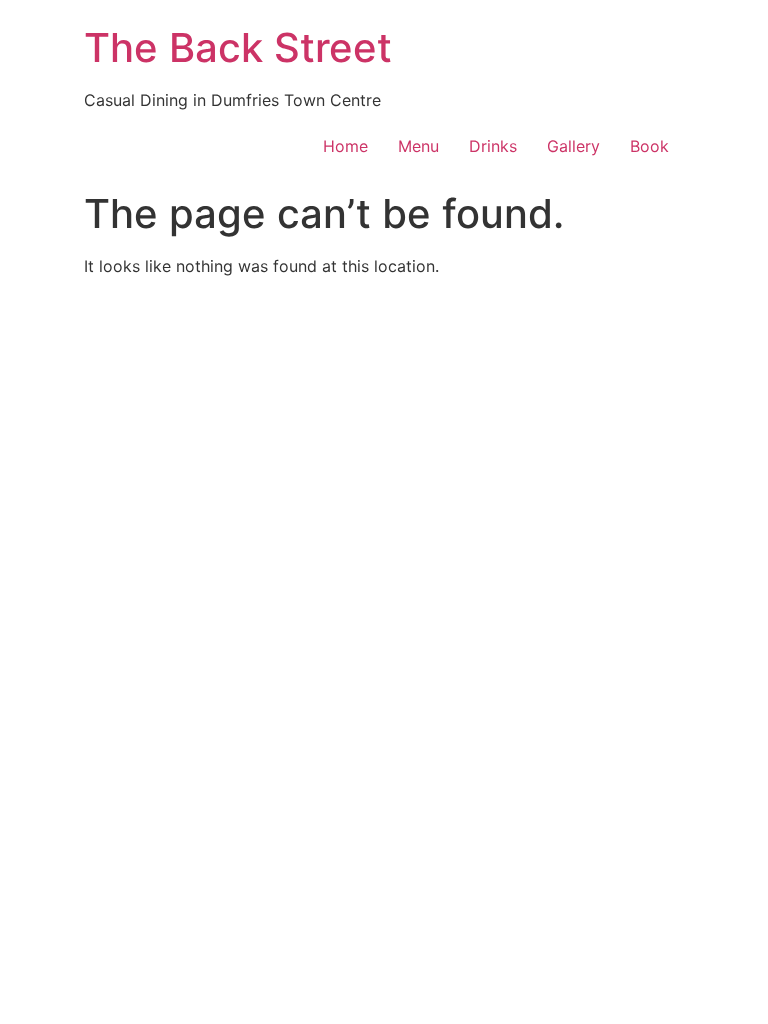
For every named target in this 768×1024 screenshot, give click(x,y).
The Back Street (238, 47)
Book (649, 146)
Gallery (573, 146)
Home (345, 146)
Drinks (493, 146)
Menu (418, 146)
